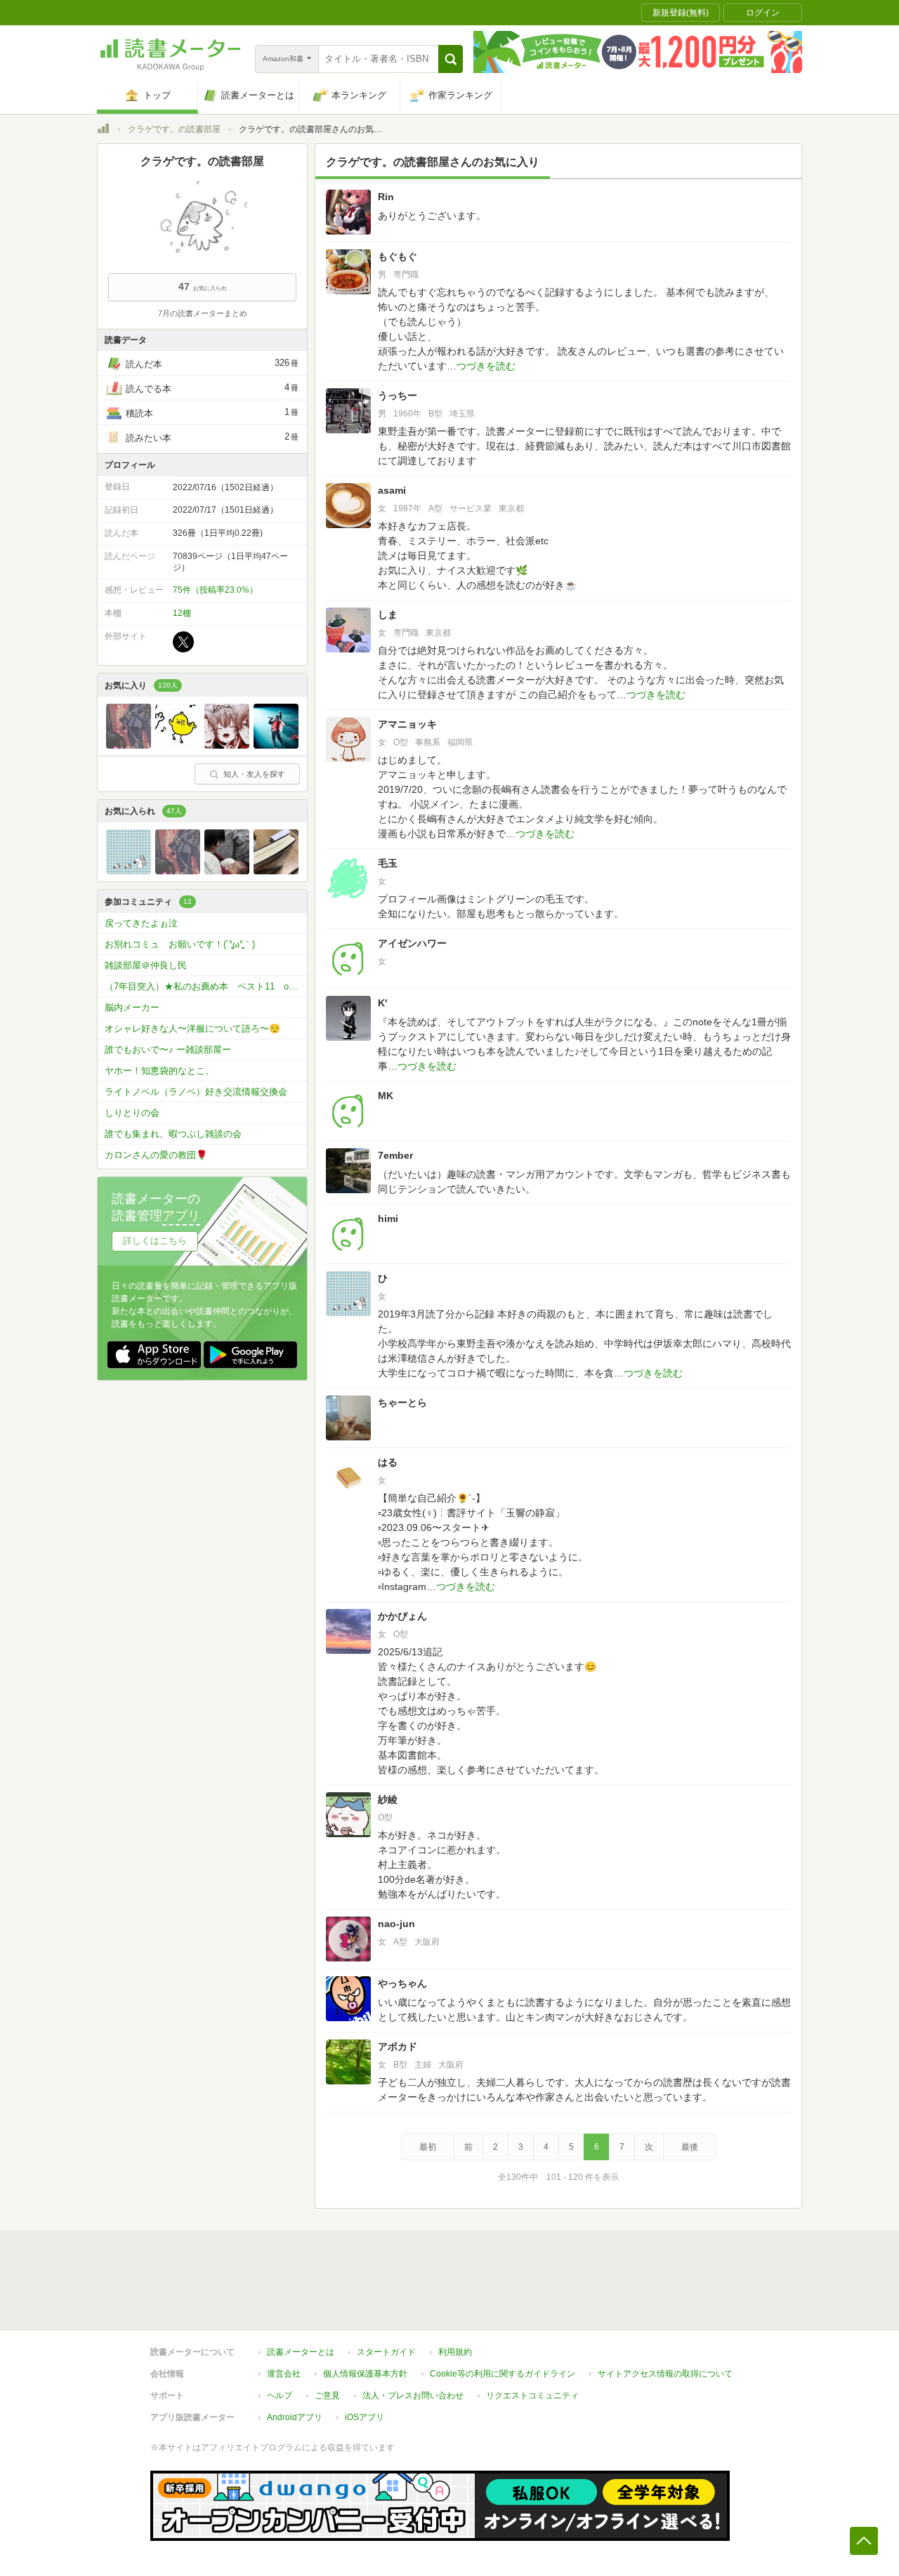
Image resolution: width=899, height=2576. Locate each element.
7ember (395, 1155)
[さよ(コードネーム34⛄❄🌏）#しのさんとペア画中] (178, 745)
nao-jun (396, 1924)
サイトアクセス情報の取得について (665, 2374)
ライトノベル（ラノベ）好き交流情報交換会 (196, 1092)
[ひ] (129, 871)
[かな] (276, 871)
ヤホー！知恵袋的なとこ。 (159, 1071)
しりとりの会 (132, 1113)
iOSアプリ (365, 2417)
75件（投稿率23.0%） (215, 590)
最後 (690, 2147)
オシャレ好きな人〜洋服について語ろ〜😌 (192, 1029)
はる (388, 1462)
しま (388, 615)
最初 (428, 2147)
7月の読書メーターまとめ (203, 313)
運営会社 (284, 2374)
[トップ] (103, 131)
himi (388, 1218)
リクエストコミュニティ (532, 2396)
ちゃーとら (402, 1402)
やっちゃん (402, 1983)
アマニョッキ (407, 724)
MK (386, 1096)
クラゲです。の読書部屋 (174, 129)
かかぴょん (402, 1616)
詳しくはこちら (155, 1241)
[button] (451, 59)
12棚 (182, 613)
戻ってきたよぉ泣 (141, 923)
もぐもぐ (398, 256)
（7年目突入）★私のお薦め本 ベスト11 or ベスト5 (206, 986)
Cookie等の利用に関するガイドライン (503, 2374)
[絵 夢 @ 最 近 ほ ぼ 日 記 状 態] (129, 745)
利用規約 (455, 2352)
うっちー (398, 395)
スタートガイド (386, 2352)
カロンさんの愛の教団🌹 (156, 1155)
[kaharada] (227, 871)
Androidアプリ (295, 2417)
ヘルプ (280, 2396)
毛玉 (388, 863)
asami (392, 490)
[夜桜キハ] (276, 745)
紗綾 (388, 1799)
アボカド (398, 2046)
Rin (386, 197)
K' (382, 1003)
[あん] (227, 745)
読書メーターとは (301, 2352)
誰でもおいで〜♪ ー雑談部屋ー (168, 1050)
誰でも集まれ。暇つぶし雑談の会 (173, 1134)
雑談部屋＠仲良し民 (146, 965)
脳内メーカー (132, 1007)
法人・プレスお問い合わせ (413, 2396)
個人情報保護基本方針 (365, 2374)
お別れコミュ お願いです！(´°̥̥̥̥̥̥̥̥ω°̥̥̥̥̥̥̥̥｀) (180, 944)
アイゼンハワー (412, 943)
